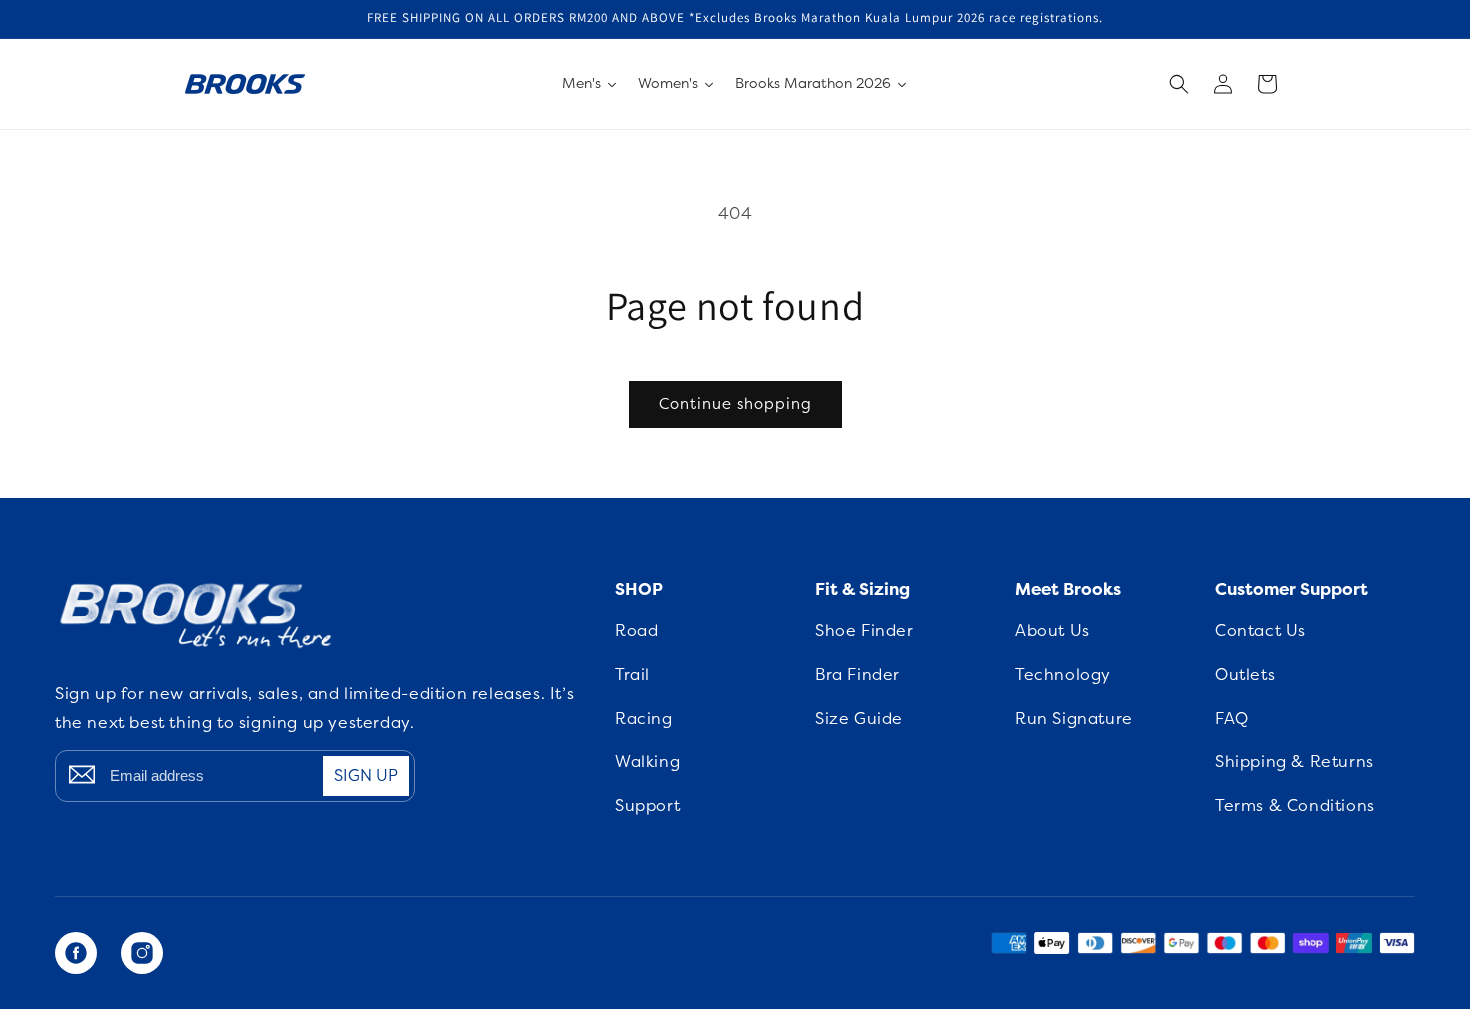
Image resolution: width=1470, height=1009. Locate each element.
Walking (647, 762)
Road (636, 631)
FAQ (1232, 719)
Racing (644, 719)
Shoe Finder (864, 631)
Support (647, 806)
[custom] (76, 953)
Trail (632, 675)
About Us (1052, 631)
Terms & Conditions (1295, 806)
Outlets (1245, 675)
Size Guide (859, 719)
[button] (1179, 84)
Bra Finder (857, 675)
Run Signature (1074, 719)
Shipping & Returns (1294, 762)
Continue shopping (735, 403)
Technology (1063, 675)
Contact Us (1260, 631)
